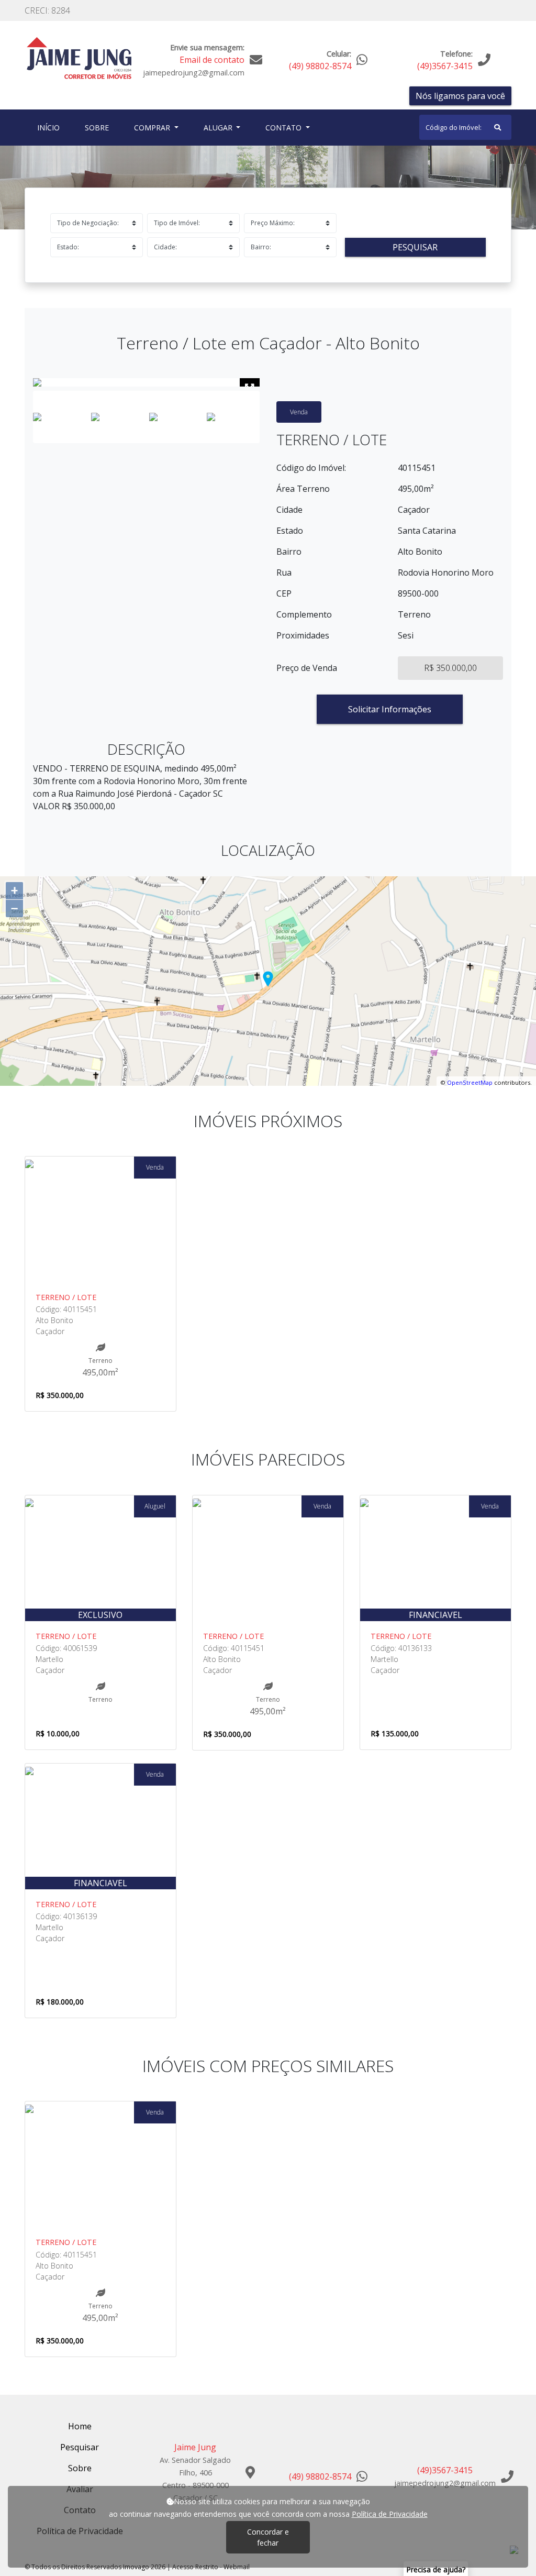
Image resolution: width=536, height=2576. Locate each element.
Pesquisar (415, 247)
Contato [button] (284, 128)
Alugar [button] (219, 128)
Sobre (99, 127)
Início (51, 127)
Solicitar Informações (390, 709)
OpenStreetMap (470, 1082)
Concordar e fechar (268, 2537)
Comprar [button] (153, 128)
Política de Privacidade (390, 2514)
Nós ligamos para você (460, 96)
